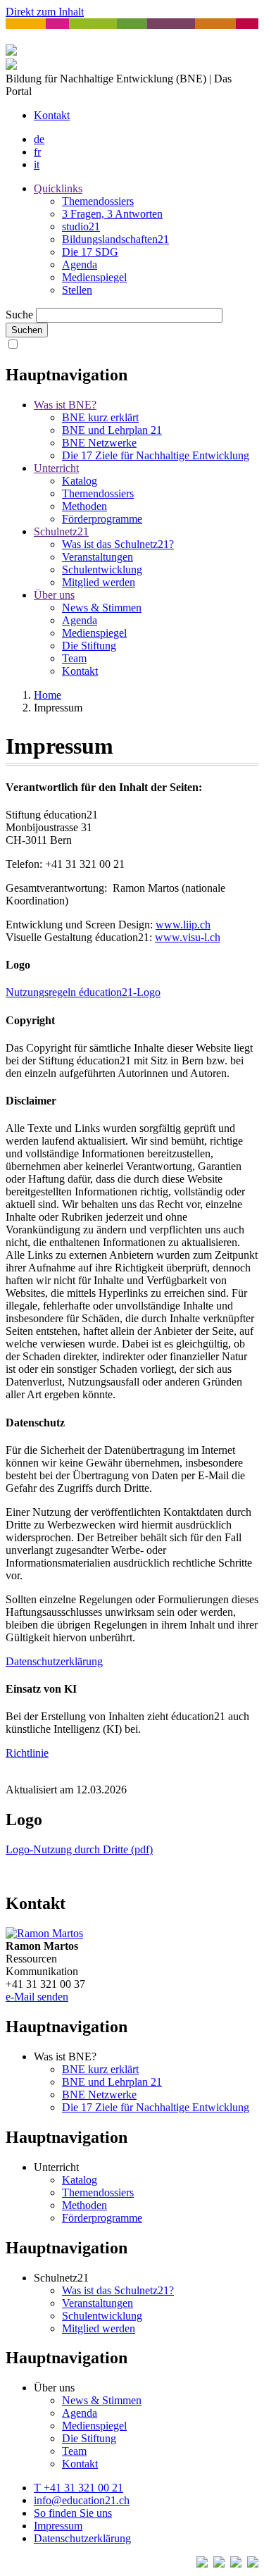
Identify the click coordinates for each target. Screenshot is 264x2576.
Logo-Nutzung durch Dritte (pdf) (79, 1849)
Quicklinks (58, 188)
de (39, 139)
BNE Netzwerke (99, 443)
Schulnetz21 (61, 531)
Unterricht (56, 468)
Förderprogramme (102, 519)
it (37, 164)
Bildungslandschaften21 (115, 239)
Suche (19, 315)
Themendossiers (98, 201)
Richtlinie (27, 1753)
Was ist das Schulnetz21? (118, 544)
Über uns (54, 595)
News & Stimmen (102, 608)
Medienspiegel (94, 277)
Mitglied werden (99, 582)
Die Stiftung (89, 646)
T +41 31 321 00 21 (78, 2488)
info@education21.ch (82, 2500)
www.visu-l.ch (188, 937)
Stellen (77, 290)
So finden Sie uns (73, 2513)
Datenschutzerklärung (54, 1661)
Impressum (58, 2526)
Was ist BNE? (65, 405)
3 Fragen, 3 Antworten (112, 214)
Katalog (80, 481)
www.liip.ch (183, 925)
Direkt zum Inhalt (45, 12)
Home (48, 695)
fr (37, 152)
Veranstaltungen (98, 557)
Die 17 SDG (90, 252)
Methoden (84, 506)
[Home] (11, 66)
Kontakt (52, 115)
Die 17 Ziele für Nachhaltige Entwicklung (156, 455)
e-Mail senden (37, 1997)
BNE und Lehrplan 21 (112, 430)
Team (74, 658)
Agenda (80, 265)
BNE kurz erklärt (100, 417)
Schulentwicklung (102, 570)
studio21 (81, 226)
